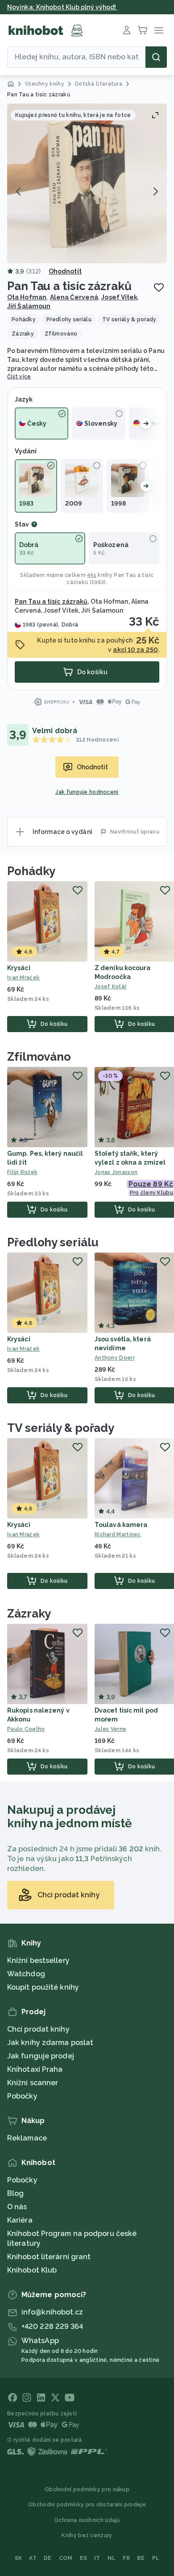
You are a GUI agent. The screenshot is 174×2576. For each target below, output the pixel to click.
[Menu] (159, 30)
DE (48, 2558)
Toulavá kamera (121, 1525)
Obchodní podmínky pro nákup (87, 2489)
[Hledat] (156, 57)
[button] (87, 183)
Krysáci (19, 968)
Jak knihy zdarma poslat (50, 2043)
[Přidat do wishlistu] (159, 287)
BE (141, 2558)
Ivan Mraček (23, 978)
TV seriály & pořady (61, 1428)
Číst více (19, 377)
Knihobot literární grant (49, 2257)
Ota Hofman (27, 297)
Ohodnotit (65, 271)
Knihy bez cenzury (87, 2535)
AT (33, 2558)
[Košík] (143, 30)
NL (112, 2558)
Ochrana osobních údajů (87, 2520)
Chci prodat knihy (38, 2029)
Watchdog (26, 1974)
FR (126, 2558)
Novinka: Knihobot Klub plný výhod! (62, 7)
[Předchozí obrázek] (19, 191)
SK (19, 2558)
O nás (17, 2207)
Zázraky (29, 1614)
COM (66, 2558)
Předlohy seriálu (53, 1242)
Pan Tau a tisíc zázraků (51, 601)
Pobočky (22, 2096)
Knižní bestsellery (38, 1960)
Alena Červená (74, 297)
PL (156, 2558)
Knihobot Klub (32, 2270)
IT (97, 2558)
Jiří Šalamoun (29, 306)
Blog (15, 2193)
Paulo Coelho (26, 1729)
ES (84, 2558)
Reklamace (27, 2138)
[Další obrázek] (155, 191)
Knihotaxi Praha (35, 2069)
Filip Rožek (22, 1172)
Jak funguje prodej (41, 2056)
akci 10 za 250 (135, 650)
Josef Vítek (119, 297)
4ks (92, 575)
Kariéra (20, 2220)
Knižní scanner (33, 2083)
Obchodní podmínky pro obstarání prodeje (87, 2505)
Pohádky (31, 871)
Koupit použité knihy (43, 1987)
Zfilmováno (39, 1057)
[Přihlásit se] (127, 30)
